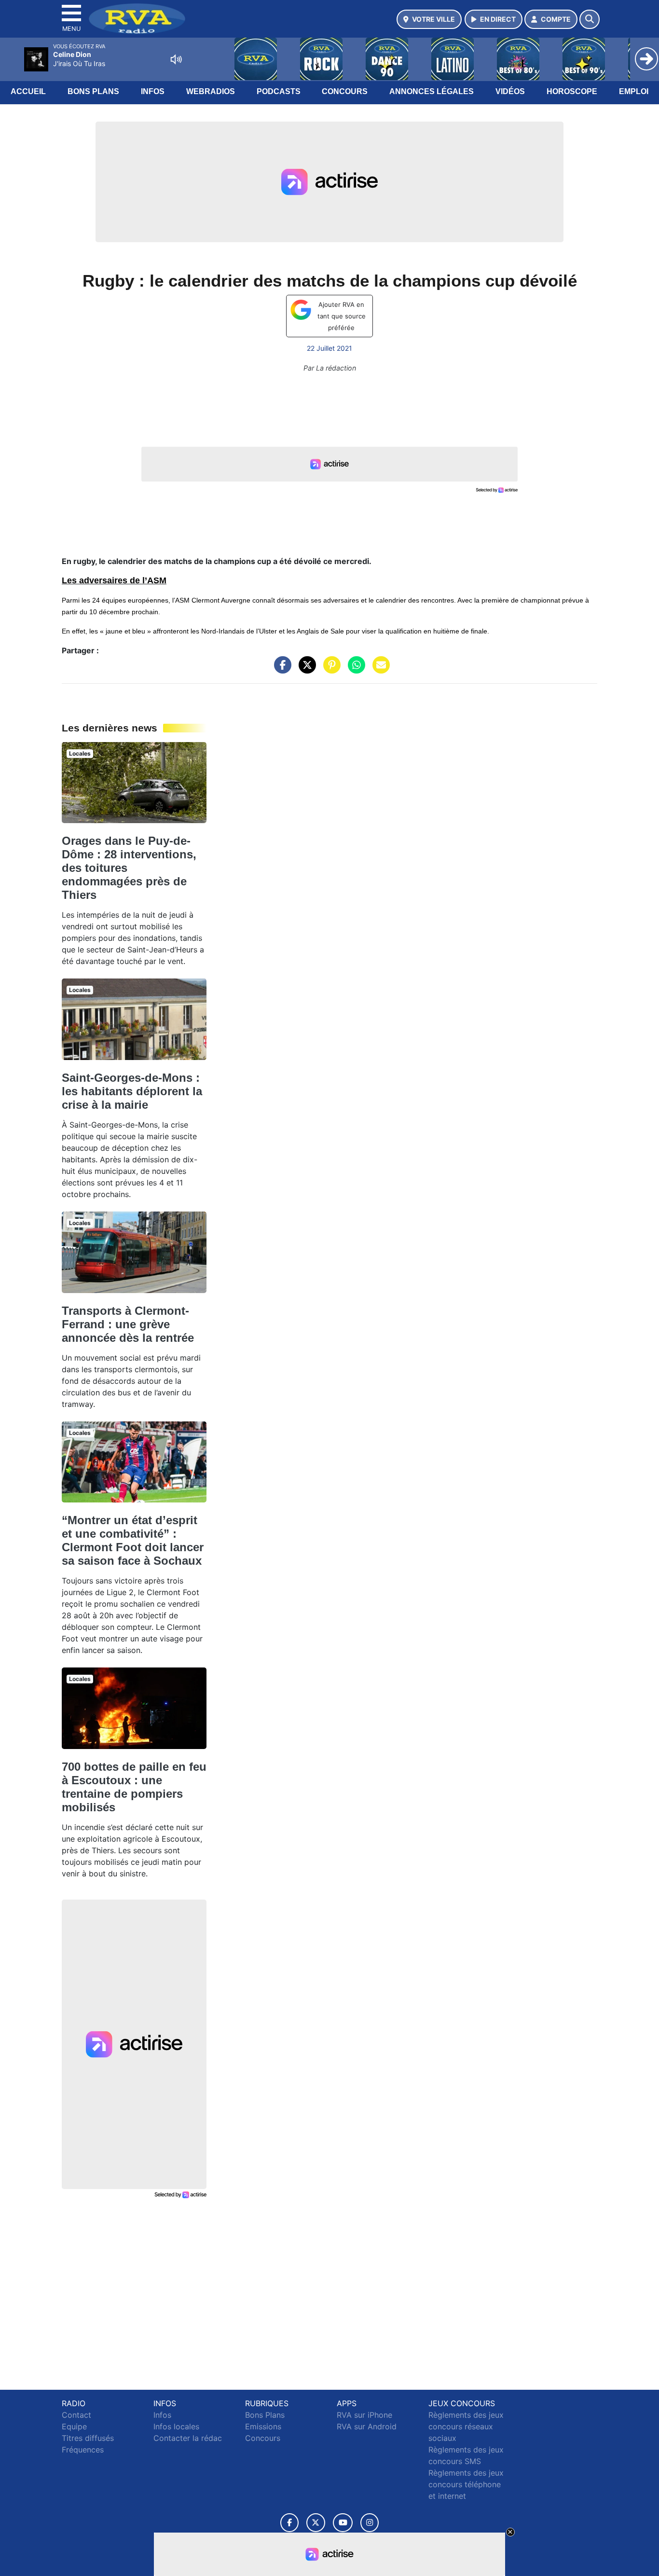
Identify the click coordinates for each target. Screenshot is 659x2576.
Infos (153, 91)
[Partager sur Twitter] (305, 670)
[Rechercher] (590, 19)
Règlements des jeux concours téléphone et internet (466, 2484)
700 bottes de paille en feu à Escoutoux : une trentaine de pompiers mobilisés (134, 1787)
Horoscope (572, 91)
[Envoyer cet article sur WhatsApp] (354, 670)
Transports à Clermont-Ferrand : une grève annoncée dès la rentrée (128, 1324)
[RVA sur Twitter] (316, 2523)
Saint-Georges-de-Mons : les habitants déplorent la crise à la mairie (132, 1091)
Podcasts (279, 91)
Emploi (634, 91)
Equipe (74, 2426)
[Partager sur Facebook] (280, 670)
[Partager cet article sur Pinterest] (329, 670)
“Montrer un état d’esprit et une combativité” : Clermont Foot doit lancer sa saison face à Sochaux (133, 1540)
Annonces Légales (432, 91)
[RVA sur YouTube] (343, 2523)
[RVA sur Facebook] (289, 2523)
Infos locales (176, 2426)
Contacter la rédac (188, 2438)
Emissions (263, 2426)
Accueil (28, 91)
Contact (76, 2415)
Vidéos (510, 91)
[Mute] (176, 59)
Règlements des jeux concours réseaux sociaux (466, 2426)
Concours (345, 91)
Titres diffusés (88, 2438)
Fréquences (83, 2450)
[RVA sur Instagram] (370, 2523)
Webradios (211, 91)
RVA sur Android (367, 2426)
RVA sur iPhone (364, 2415)
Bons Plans (93, 91)
